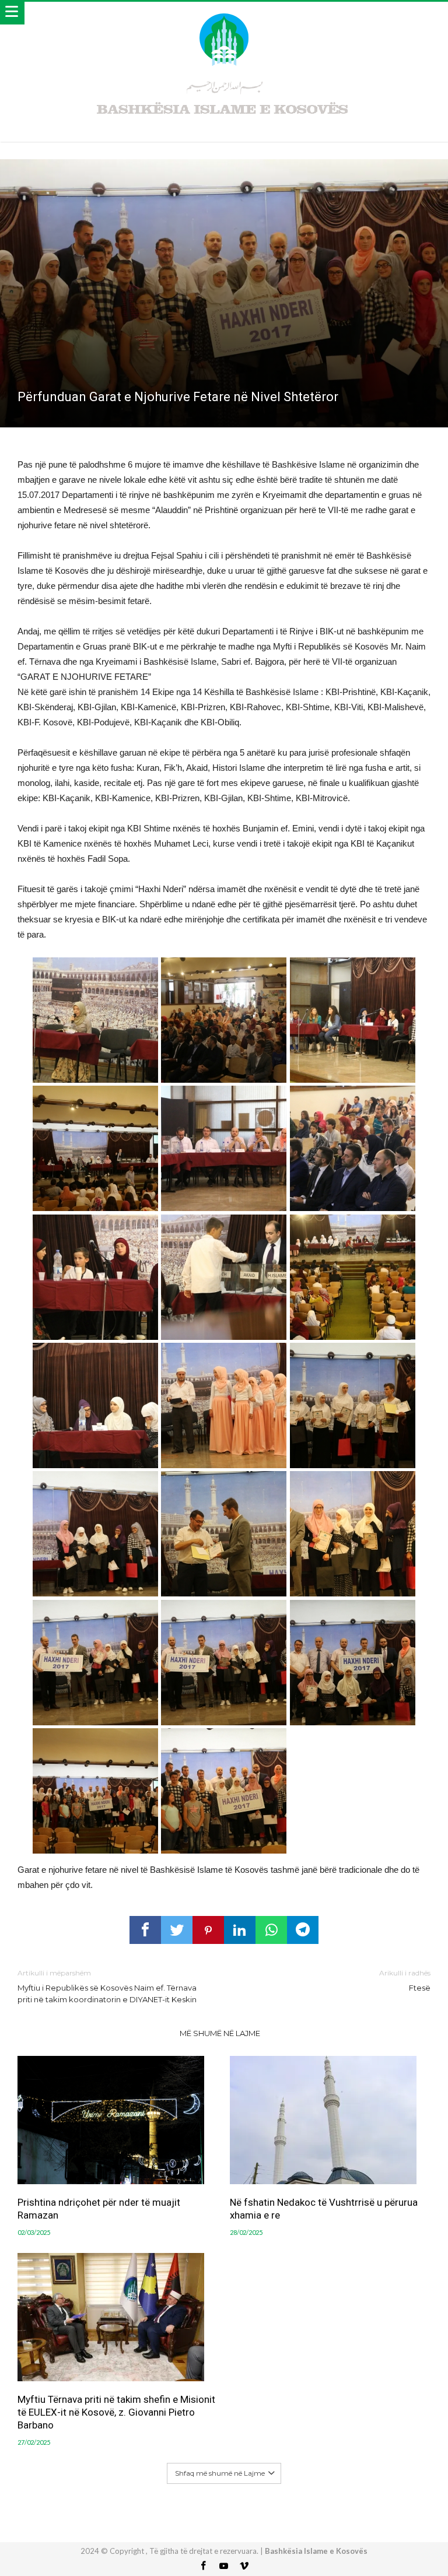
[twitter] (177, 1930)
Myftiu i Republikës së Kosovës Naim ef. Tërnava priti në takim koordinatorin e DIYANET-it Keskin (107, 1986)
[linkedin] (240, 1930)
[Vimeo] (244, 2566)
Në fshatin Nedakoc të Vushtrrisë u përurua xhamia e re (324, 2209)
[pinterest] (208, 1930)
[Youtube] (224, 2566)
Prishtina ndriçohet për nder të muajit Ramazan (99, 2209)
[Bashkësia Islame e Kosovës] (224, 13)
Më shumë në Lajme (220, 2033)
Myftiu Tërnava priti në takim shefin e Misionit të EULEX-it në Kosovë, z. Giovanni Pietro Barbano (116, 2412)
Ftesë (405, 1980)
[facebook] (145, 1930)
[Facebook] (204, 2566)
